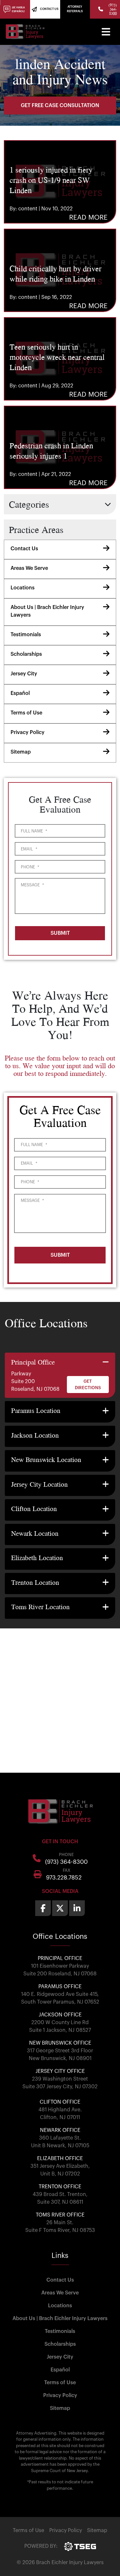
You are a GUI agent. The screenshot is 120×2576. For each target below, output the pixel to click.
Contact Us (24, 549)
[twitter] (60, 1908)
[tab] (60, 1375)
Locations (23, 588)
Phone (30, 867)
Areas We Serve (29, 568)
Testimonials (26, 635)
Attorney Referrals (75, 9)
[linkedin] (77, 1908)
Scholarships (26, 654)
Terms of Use (26, 713)
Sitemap (21, 752)
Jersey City (24, 674)
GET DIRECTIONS (88, 1385)
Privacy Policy (28, 732)
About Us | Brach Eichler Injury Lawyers (47, 611)
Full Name (34, 831)
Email (29, 849)
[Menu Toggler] (106, 32)
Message (32, 885)
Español (20, 693)
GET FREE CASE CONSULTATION (60, 106)
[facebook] (43, 1908)
